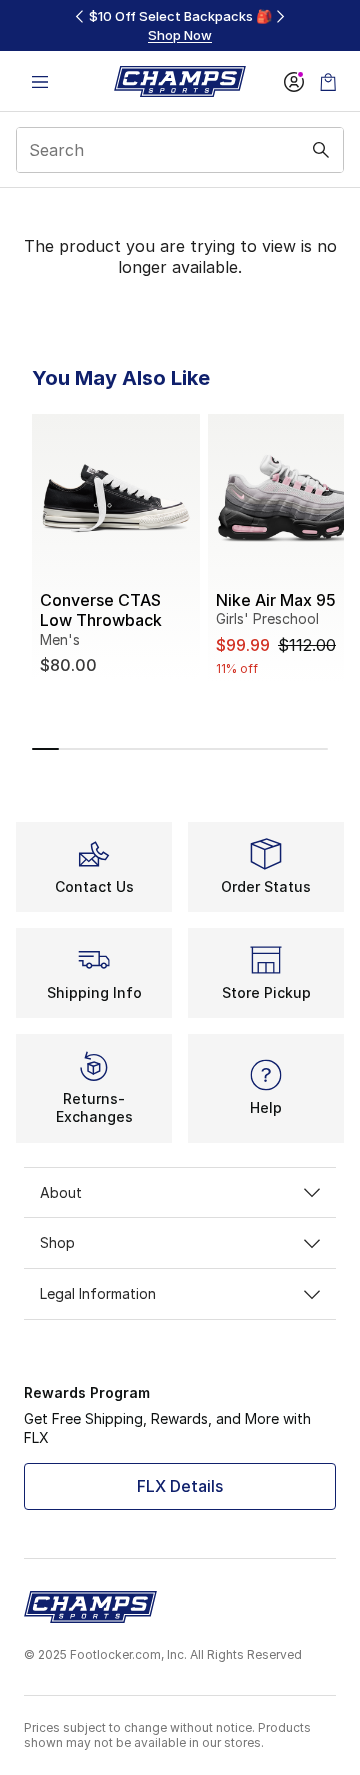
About (61, 1192)
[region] (180, 25)
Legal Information (98, 1293)
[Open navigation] (40, 81)
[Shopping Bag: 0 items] (328, 81)
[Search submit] (321, 150)
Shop (57, 1242)
